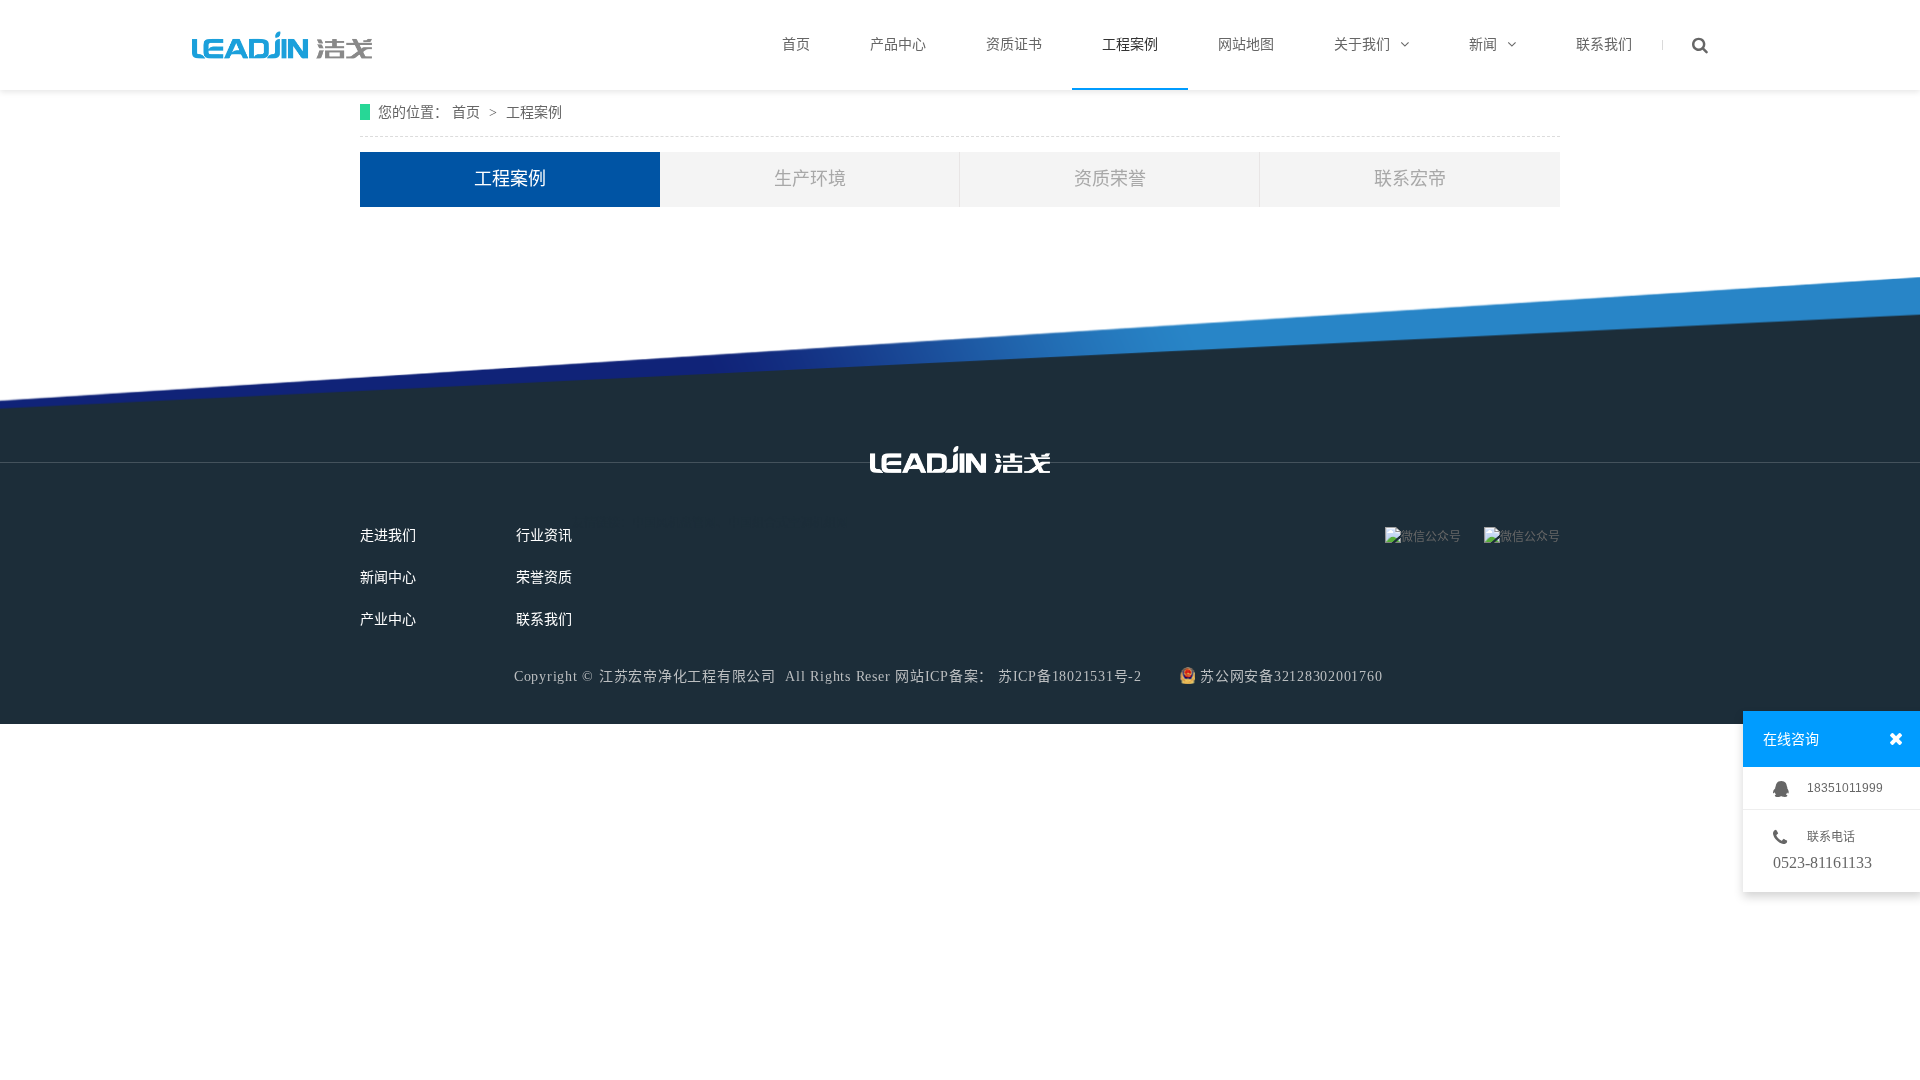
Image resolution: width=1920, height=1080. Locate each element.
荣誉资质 (544, 577)
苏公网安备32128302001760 (1291, 676)
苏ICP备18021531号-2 (1067, 676)
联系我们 (544, 619)
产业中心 (388, 619)
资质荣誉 (1110, 179)
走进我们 (388, 535)
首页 (468, 112)
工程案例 (534, 112)
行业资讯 (544, 535)
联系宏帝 (1410, 179)
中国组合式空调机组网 (788, 523)
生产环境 (810, 179)
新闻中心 (388, 577)
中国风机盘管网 (674, 523)
